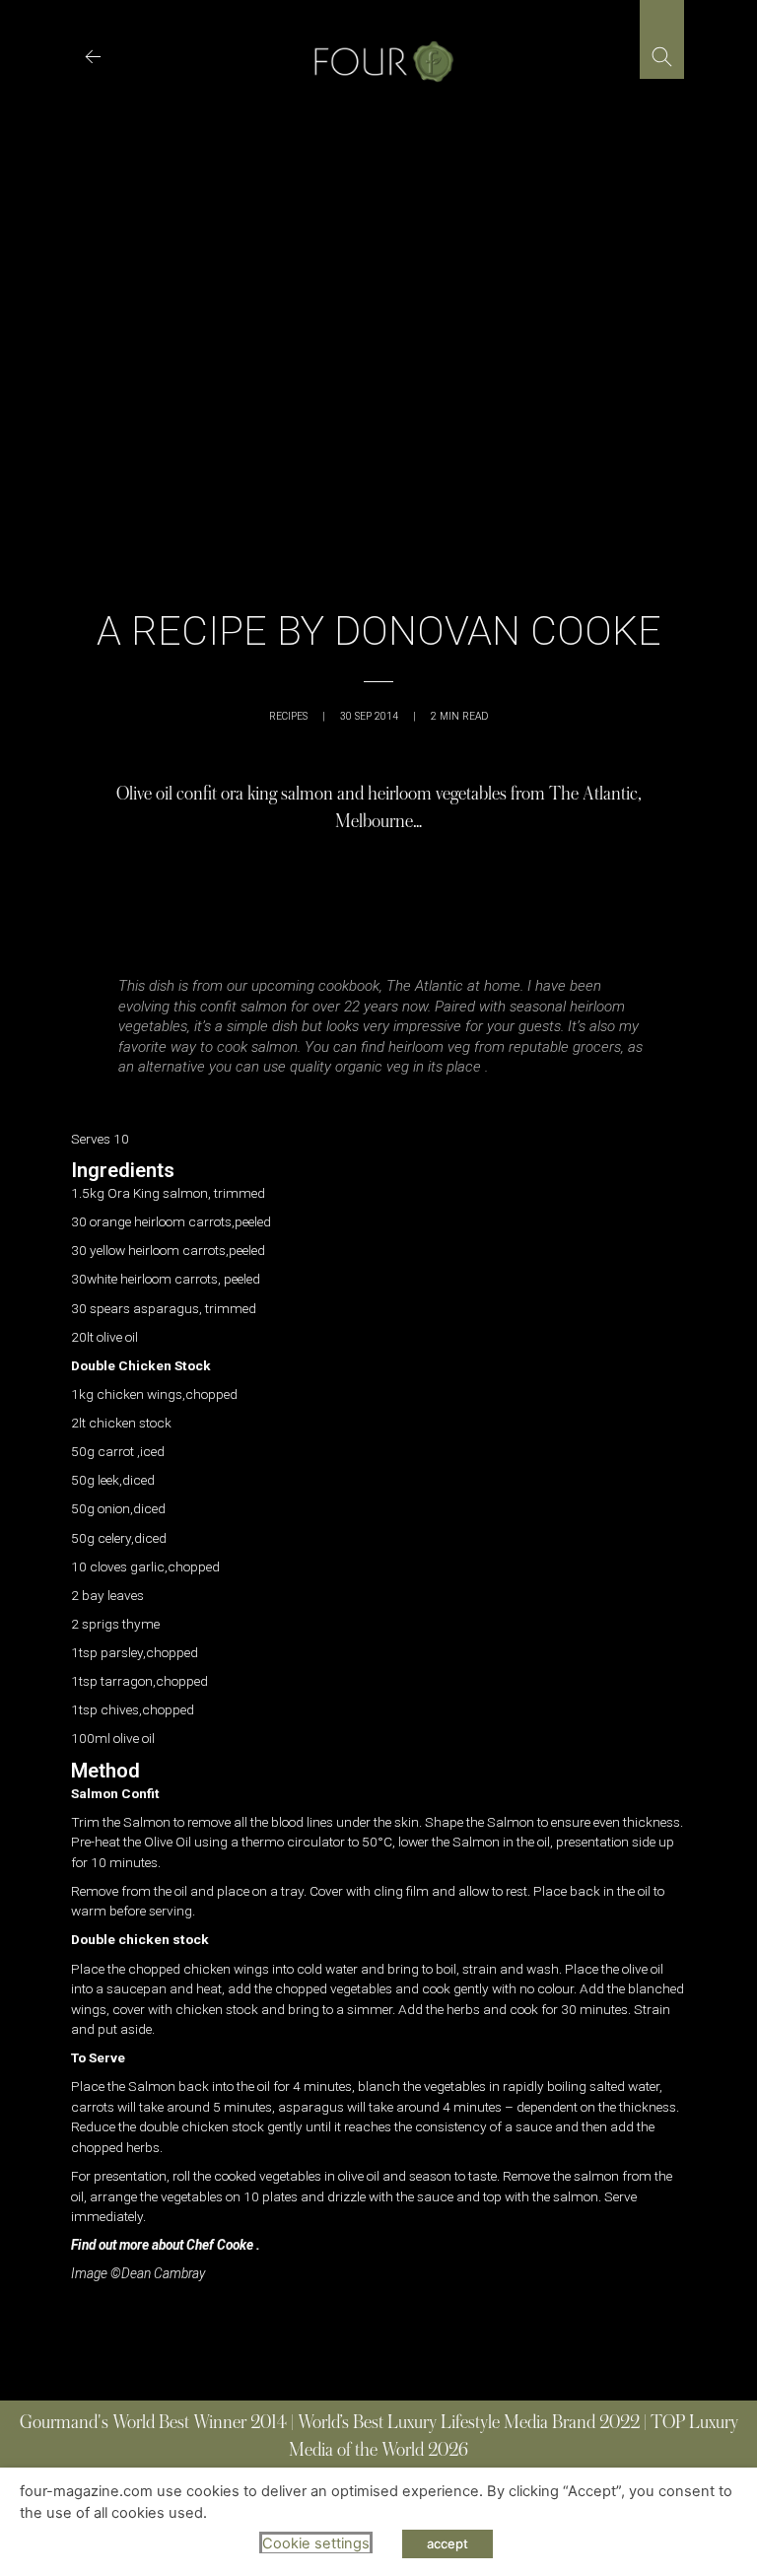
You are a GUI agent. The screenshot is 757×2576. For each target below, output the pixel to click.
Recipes (288, 716)
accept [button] (447, 2543)
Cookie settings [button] (316, 2543)
